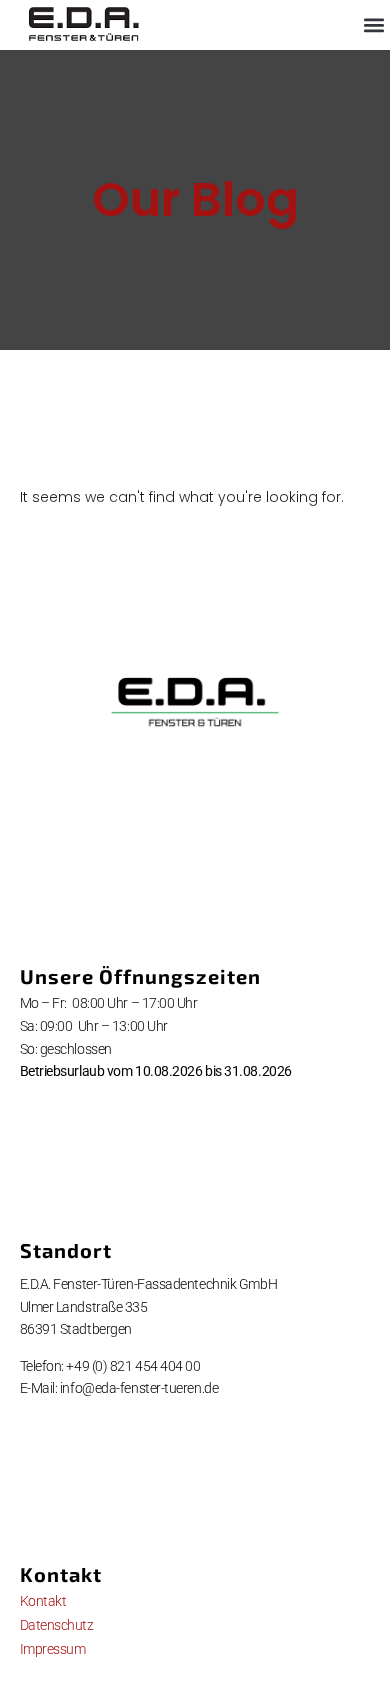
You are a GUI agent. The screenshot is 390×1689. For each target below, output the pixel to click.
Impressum (53, 1649)
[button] (373, 25)
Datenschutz (57, 1625)
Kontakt (43, 1601)
